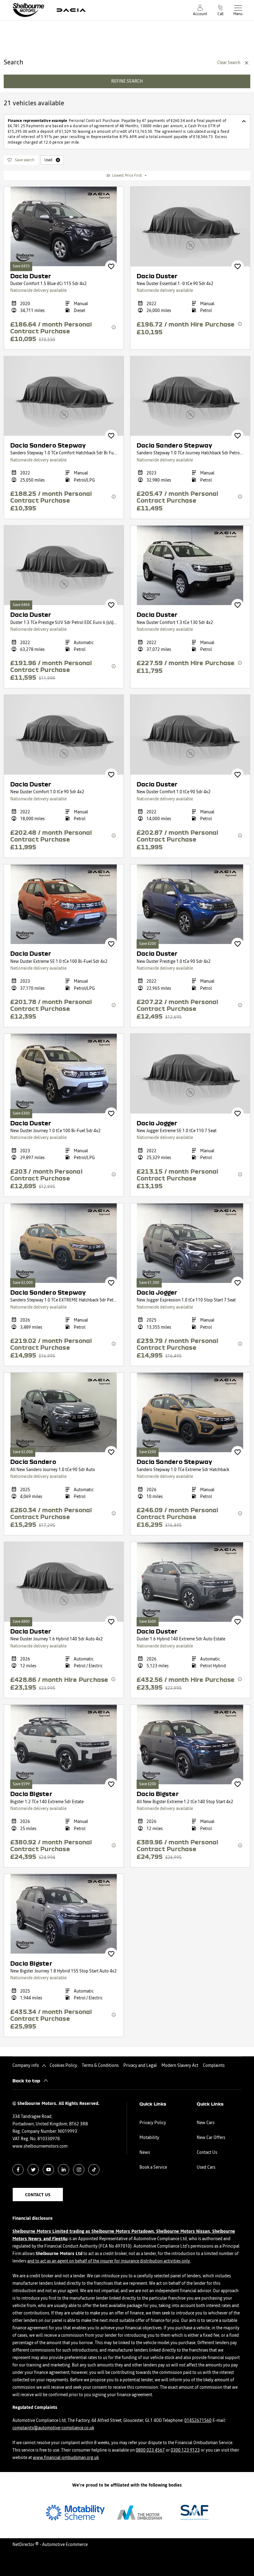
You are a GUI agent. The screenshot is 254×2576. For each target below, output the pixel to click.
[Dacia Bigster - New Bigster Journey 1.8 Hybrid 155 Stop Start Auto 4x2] (64, 1914)
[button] (58, 160)
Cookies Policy (63, 2066)
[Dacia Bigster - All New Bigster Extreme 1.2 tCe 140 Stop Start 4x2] (190, 1745)
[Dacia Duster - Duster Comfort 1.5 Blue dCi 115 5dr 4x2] (64, 226)
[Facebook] (18, 2169)
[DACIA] (71, 10)
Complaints (214, 2066)
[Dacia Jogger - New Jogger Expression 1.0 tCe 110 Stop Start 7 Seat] (190, 1243)
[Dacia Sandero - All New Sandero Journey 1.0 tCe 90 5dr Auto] (64, 1412)
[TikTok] (94, 2169)
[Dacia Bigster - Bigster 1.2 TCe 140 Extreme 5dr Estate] (64, 1745)
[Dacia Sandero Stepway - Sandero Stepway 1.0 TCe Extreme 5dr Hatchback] (190, 1412)
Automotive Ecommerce (65, 2545)
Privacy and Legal (140, 2066)
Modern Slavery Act (180, 2066)
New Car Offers (211, 2138)
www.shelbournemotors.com (40, 2146)
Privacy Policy (153, 2123)
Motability (149, 2138)
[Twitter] (33, 2169)
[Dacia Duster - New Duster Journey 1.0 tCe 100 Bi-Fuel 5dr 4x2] (64, 1074)
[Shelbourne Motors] (28, 10)
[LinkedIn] (64, 2169)
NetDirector (24, 2545)
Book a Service (153, 2167)
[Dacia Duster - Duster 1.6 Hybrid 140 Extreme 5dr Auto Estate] (190, 1582)
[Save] (111, 266)
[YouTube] (48, 2169)
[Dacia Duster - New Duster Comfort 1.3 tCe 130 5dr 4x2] (190, 565)
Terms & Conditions (100, 2066)
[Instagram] (79, 2169)
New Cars (206, 2123)
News (145, 2153)
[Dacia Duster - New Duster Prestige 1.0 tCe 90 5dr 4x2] (190, 904)
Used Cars (206, 2167)
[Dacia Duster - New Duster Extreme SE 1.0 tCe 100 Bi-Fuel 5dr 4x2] (64, 904)
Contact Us (207, 2153)
